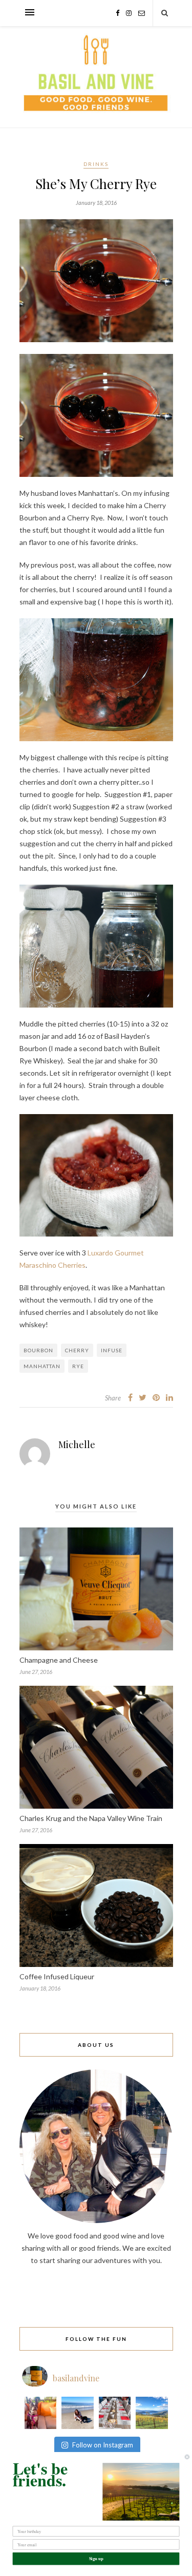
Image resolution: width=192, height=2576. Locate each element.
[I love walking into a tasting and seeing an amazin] (115, 2413)
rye (78, 1366)
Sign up (96, 2559)
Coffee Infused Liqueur (57, 1976)
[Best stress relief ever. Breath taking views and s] (152, 2413)
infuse (112, 1350)
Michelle (77, 1444)
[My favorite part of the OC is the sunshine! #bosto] (41, 2413)
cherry (77, 1350)
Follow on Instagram (103, 2445)
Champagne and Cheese (59, 1660)
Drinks (96, 164)
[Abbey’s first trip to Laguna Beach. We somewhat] (78, 2413)
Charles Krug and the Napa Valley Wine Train (91, 1818)
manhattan (42, 1366)
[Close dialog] (187, 2457)
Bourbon (38, 1350)
